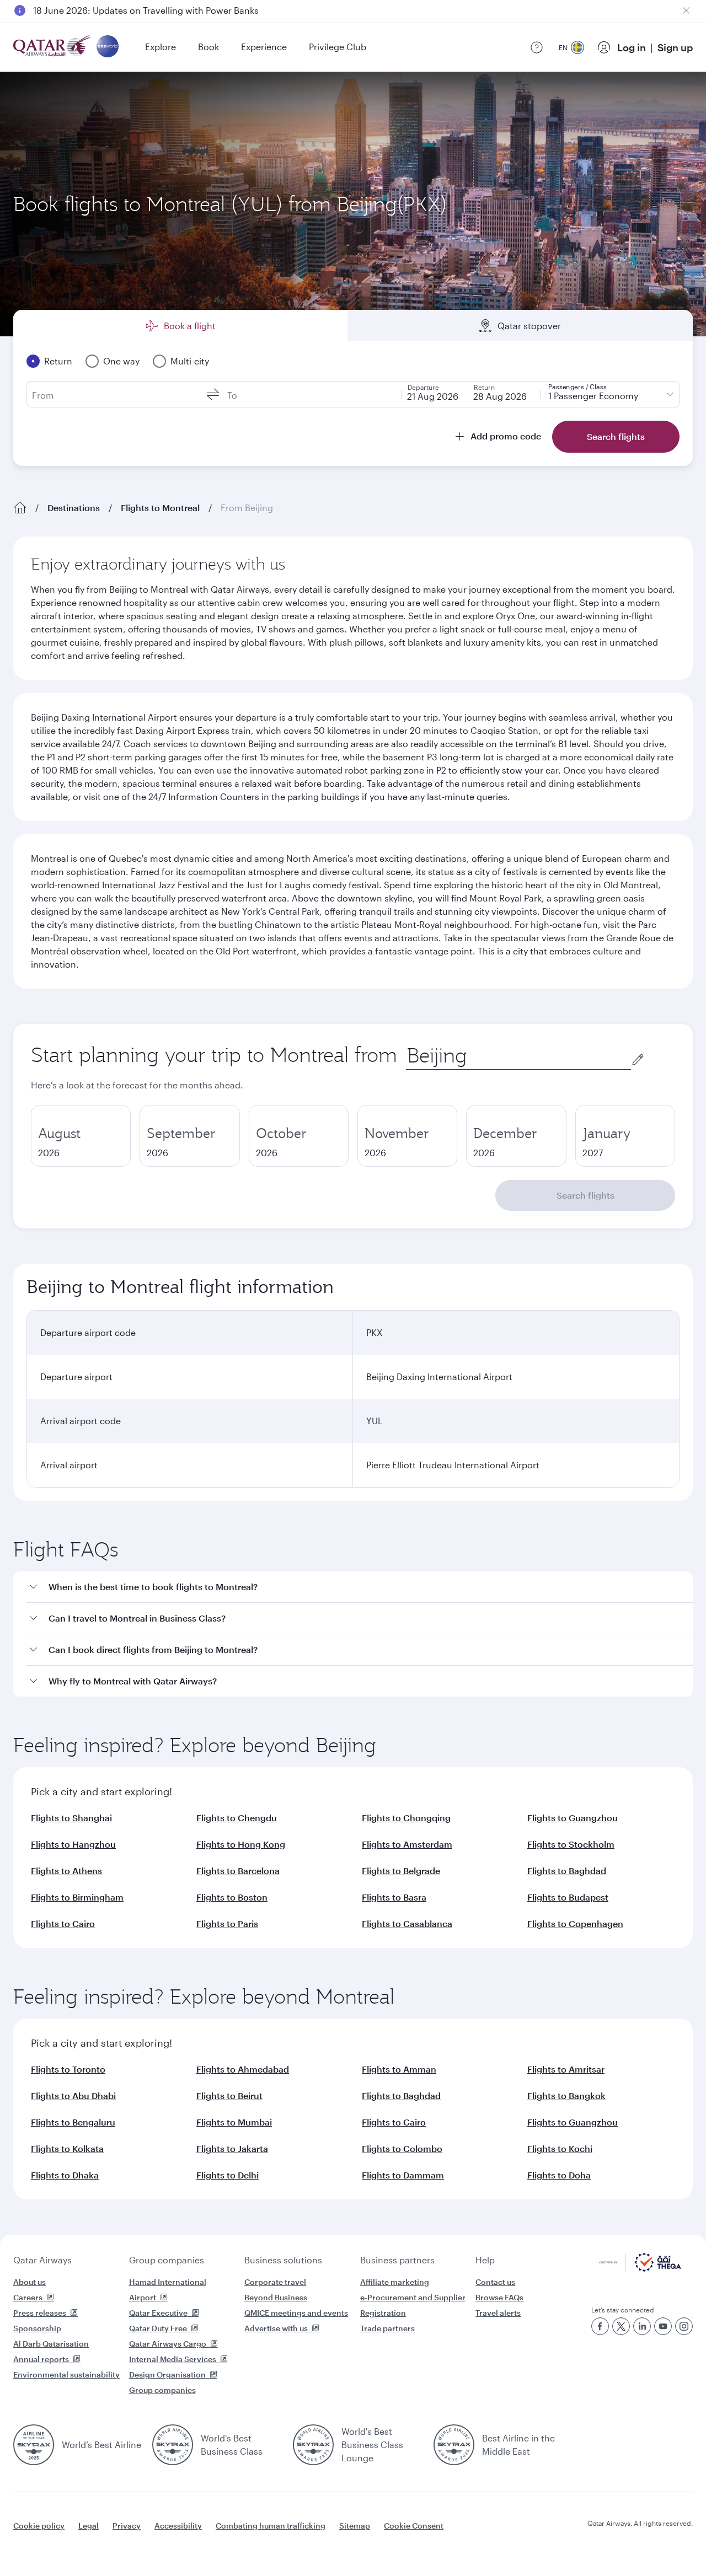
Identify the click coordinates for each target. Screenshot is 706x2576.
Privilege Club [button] (338, 47)
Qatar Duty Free (158, 2328)
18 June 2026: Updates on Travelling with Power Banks (146, 10)
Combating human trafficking (271, 2526)
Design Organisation (167, 2374)
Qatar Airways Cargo (168, 2344)
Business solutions (283, 2260)
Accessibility (178, 2526)
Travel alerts (498, 2313)
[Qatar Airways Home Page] (53, 47)
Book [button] (208, 47)
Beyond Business (276, 2297)
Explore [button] (161, 47)
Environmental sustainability (66, 2374)
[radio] (81, 1136)
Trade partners (387, 2328)
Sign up (675, 47)
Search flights (585, 1195)
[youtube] (663, 2326)
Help (485, 2260)
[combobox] (518, 1056)
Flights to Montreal (160, 508)
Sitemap (355, 2526)
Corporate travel (275, 2282)
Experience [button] (264, 47)
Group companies (167, 2260)
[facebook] (600, 2326)
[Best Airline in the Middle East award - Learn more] (454, 2445)
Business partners (397, 2260)
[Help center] (537, 47)
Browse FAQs (499, 2297)
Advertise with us (276, 2328)
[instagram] (684, 2326)
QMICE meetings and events (296, 2313)
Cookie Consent (414, 2526)
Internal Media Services (173, 2359)
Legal (89, 2526)
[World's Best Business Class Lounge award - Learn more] (313, 2445)
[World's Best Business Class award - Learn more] (173, 2445)
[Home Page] (20, 508)
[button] (360, 1587)
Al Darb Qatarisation (51, 2344)
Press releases (40, 2313)
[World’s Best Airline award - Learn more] (34, 2445)
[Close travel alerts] (686, 10)
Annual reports (41, 2359)
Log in (632, 47)
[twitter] (621, 2326)
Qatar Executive (158, 2313)
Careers (28, 2297)
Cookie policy (39, 2526)
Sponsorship (37, 2328)
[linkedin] (642, 2326)
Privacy (127, 2526)
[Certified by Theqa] (640, 2269)
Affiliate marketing (395, 2282)
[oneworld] (108, 47)
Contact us (495, 2282)
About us (30, 2282)
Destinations (74, 508)
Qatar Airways (42, 2260)
